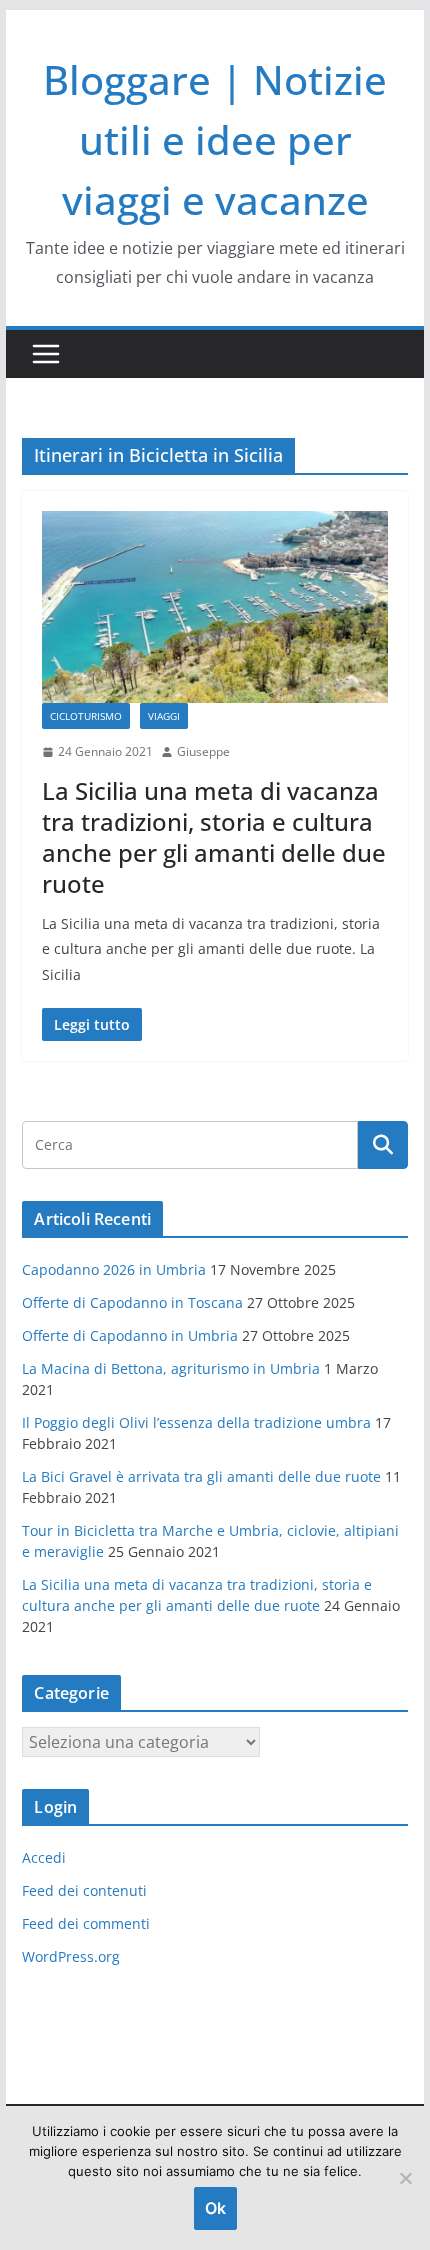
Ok (215, 2208)
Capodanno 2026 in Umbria (114, 1269)
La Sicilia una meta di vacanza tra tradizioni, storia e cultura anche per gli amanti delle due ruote (214, 837)
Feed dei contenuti (84, 1890)
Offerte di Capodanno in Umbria (130, 1335)
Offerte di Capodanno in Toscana (132, 1302)
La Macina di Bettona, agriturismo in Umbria (171, 1368)
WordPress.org (71, 1956)
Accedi (44, 1857)
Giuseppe (203, 751)
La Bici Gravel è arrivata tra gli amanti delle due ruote (201, 1476)
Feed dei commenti (86, 1923)
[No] (405, 2178)
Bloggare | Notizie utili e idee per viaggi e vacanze (215, 139)
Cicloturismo (86, 716)
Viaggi (164, 716)
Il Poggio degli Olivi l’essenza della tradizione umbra (196, 1422)
